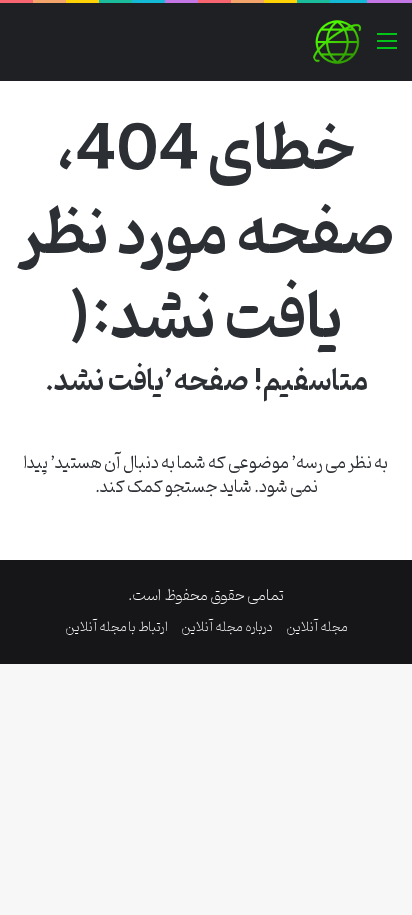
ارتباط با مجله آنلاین (116, 627)
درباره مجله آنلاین (227, 627)
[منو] (387, 49)
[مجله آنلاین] (337, 42)
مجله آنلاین (317, 627)
